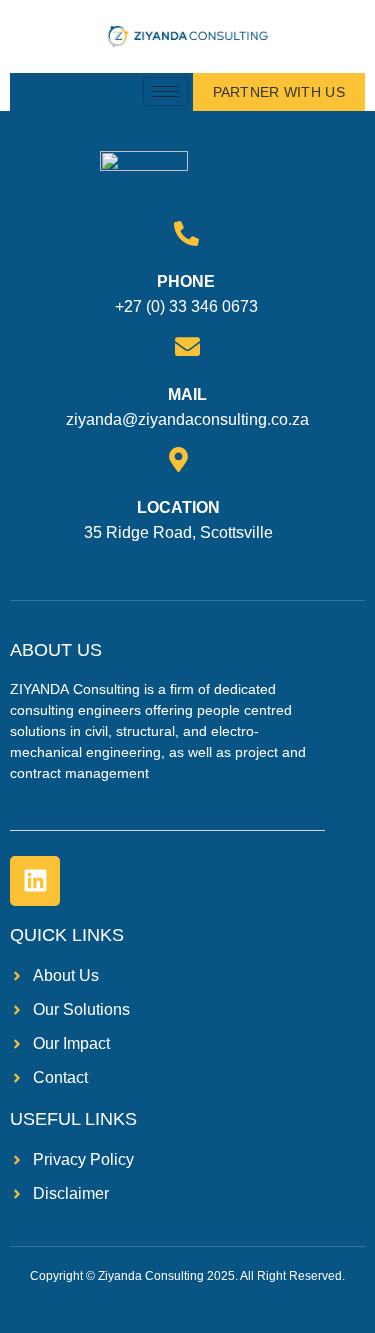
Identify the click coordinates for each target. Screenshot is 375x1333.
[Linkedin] (35, 881)
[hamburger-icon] (165, 91)
